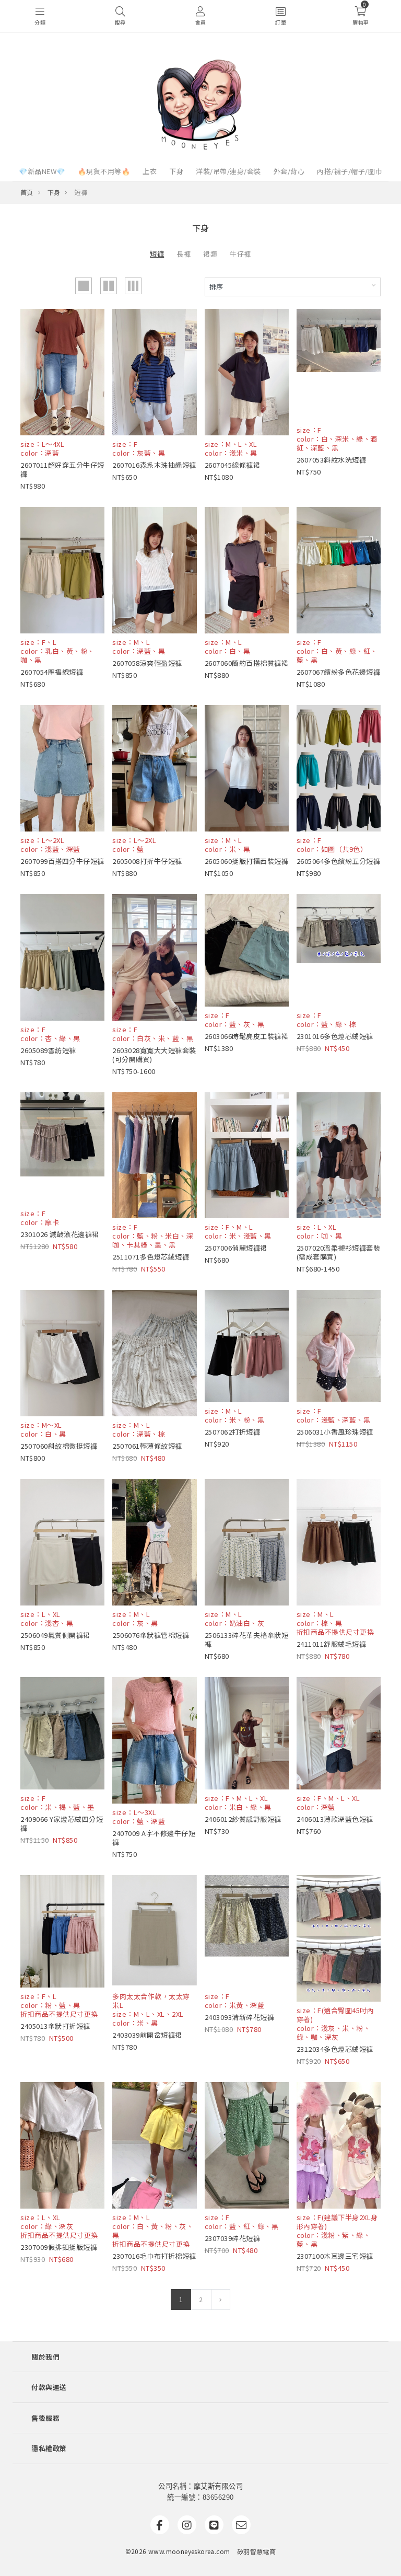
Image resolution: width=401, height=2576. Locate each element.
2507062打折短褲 (233, 1432)
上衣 (150, 171)
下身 (176, 171)
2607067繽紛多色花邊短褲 (339, 672)
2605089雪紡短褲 (48, 1050)
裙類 (210, 254)
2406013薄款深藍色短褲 (335, 1819)
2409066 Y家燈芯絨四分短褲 (62, 1823)
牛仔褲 (240, 254)
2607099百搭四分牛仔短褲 (62, 861)
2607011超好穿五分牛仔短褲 (62, 469)
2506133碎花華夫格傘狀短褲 (247, 1639)
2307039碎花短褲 (233, 2238)
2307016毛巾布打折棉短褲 (154, 2256)
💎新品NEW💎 (42, 171)
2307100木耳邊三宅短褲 (335, 2256)
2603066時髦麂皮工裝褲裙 (247, 1036)
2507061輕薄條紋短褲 (147, 1446)
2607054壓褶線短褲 (52, 672)
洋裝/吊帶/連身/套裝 (228, 171)
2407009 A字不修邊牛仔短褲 (154, 1838)
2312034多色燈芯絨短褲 (335, 2049)
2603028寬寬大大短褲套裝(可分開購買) (154, 1055)
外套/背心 (289, 171)
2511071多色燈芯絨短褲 (151, 1257)
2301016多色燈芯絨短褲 (335, 1036)
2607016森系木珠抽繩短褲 (154, 465)
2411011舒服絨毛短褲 (332, 1644)
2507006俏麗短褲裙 (236, 1248)
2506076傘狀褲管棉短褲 (151, 1635)
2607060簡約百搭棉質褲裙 (247, 663)
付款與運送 (49, 2387)
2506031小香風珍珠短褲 (335, 1432)
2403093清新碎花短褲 (240, 2017)
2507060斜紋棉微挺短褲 (59, 1446)
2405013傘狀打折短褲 (55, 2026)
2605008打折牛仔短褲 (147, 861)
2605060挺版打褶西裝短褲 (247, 861)
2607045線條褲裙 (233, 465)
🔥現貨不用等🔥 (104, 171)
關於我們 (45, 2357)
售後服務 (45, 2418)
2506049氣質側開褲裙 (55, 1635)
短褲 (157, 254)
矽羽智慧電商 (256, 2551)
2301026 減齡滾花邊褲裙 (60, 1234)
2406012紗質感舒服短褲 (243, 1819)
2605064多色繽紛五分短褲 (339, 861)
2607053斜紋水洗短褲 (332, 460)
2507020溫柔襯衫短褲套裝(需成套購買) (339, 1252)
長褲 (184, 254)
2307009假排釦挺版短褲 (59, 2247)
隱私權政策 (49, 2448)
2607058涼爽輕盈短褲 (147, 663)
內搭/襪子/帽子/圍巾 (350, 171)
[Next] (221, 2300)
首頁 (27, 192)
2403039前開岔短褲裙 (147, 2035)
